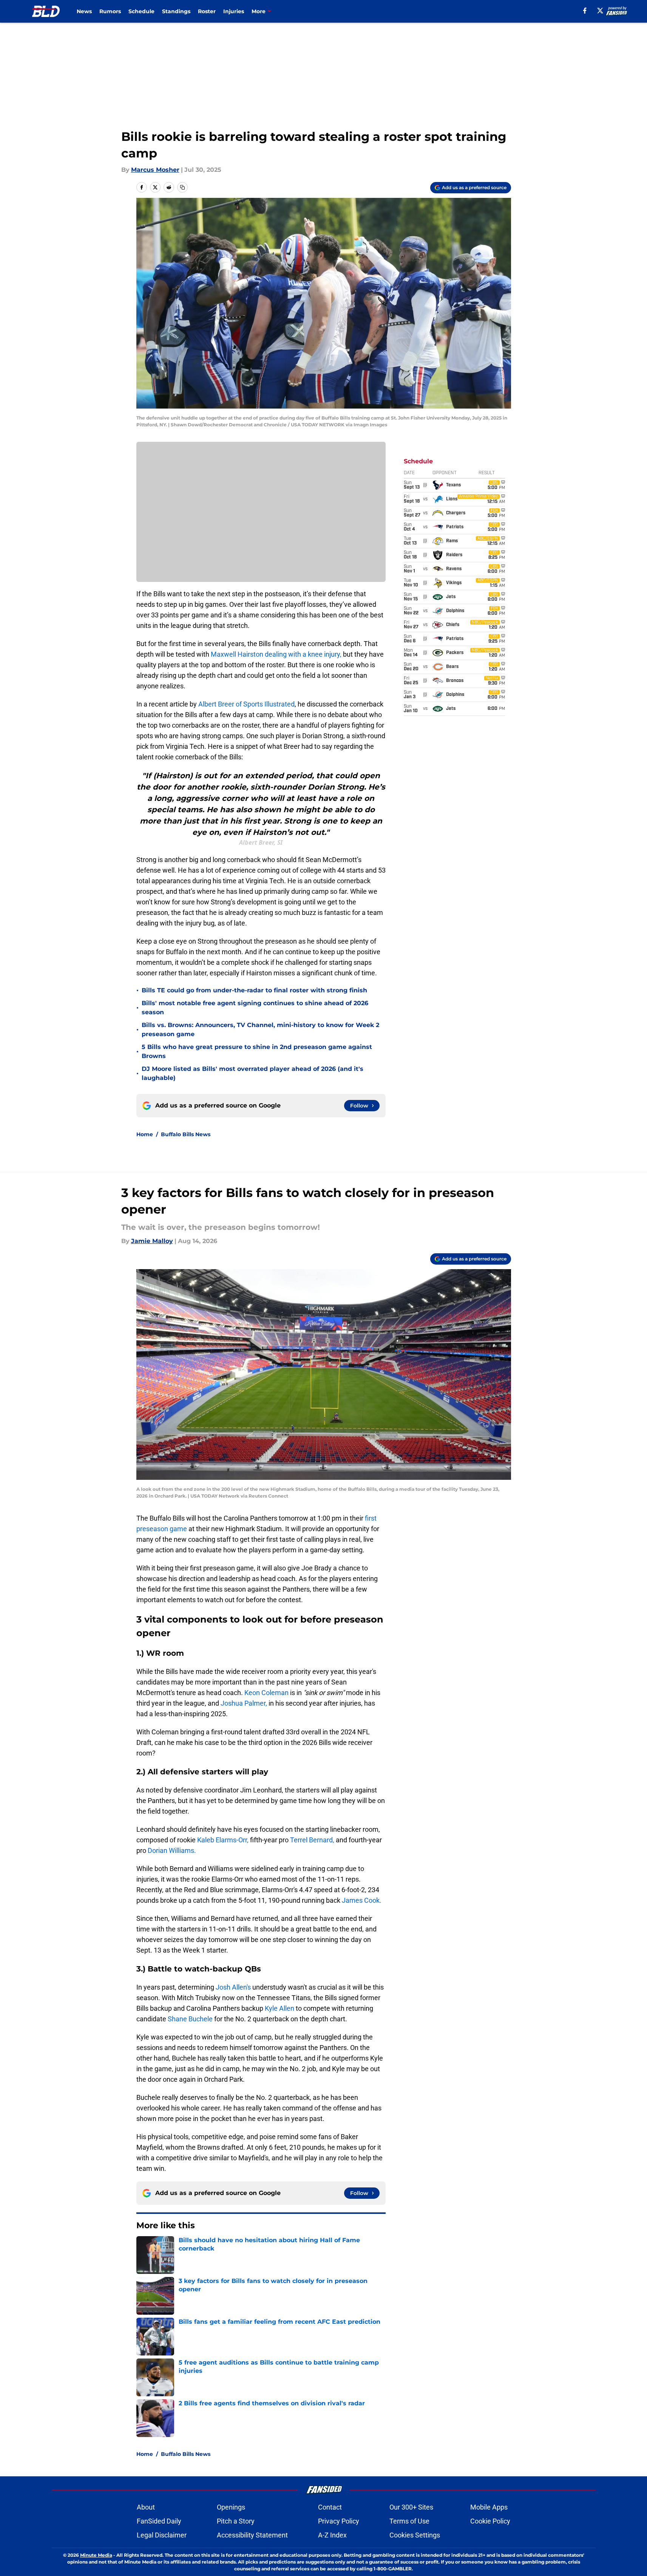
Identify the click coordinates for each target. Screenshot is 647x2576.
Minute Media (96, 2555)
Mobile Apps (489, 2507)
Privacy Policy (339, 2521)
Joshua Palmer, (244, 1703)
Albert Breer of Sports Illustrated (246, 704)
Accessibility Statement (252, 2535)
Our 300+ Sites (411, 2507)
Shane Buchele (190, 2019)
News (84, 11)
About (146, 2507)
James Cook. (362, 1900)
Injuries (234, 11)
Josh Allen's (233, 1987)
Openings (231, 2507)
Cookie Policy (490, 2521)
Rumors (110, 11)
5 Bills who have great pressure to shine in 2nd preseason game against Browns (257, 1051)
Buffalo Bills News (186, 1134)
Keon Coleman (266, 1693)
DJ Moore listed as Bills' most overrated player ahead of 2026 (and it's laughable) (252, 1073)
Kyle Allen (280, 2008)
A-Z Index (332, 2535)
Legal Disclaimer (162, 2535)
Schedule (141, 11)
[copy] (182, 187)
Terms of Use (409, 2521)
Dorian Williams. (171, 1850)
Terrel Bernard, (312, 1840)
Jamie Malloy (152, 1241)
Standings (176, 11)
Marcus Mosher (155, 170)
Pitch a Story (236, 2521)
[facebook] (585, 11)
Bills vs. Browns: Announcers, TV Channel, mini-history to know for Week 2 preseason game (260, 1030)
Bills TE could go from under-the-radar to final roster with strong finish (254, 990)
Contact (330, 2507)
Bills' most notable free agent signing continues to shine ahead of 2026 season (255, 1008)
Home (145, 1134)
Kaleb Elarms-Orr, (223, 1840)
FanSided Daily (159, 2521)
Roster (207, 11)
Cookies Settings (415, 2535)
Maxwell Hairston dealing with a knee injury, (277, 654)
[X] (600, 11)
